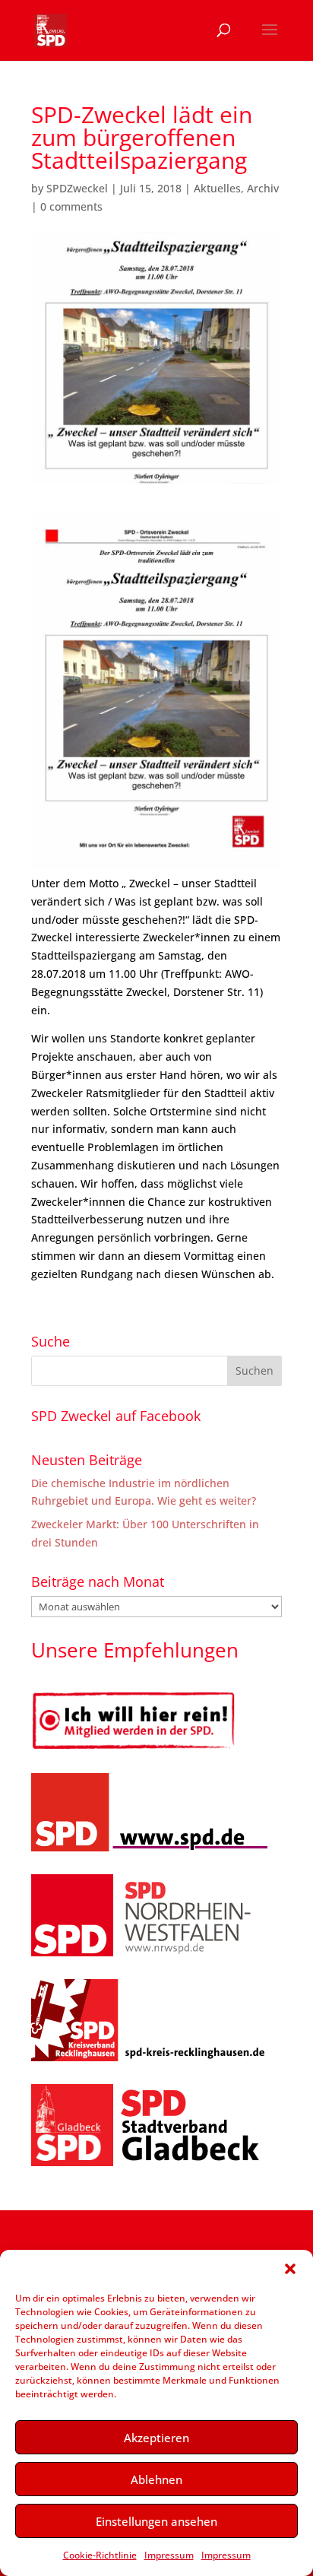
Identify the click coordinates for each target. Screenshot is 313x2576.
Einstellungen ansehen (156, 2521)
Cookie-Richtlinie (100, 2555)
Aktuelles (217, 188)
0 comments (71, 206)
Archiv (263, 188)
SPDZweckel (77, 188)
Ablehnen (156, 2479)
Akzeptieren (156, 2438)
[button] (290, 2269)
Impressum (169, 2555)
